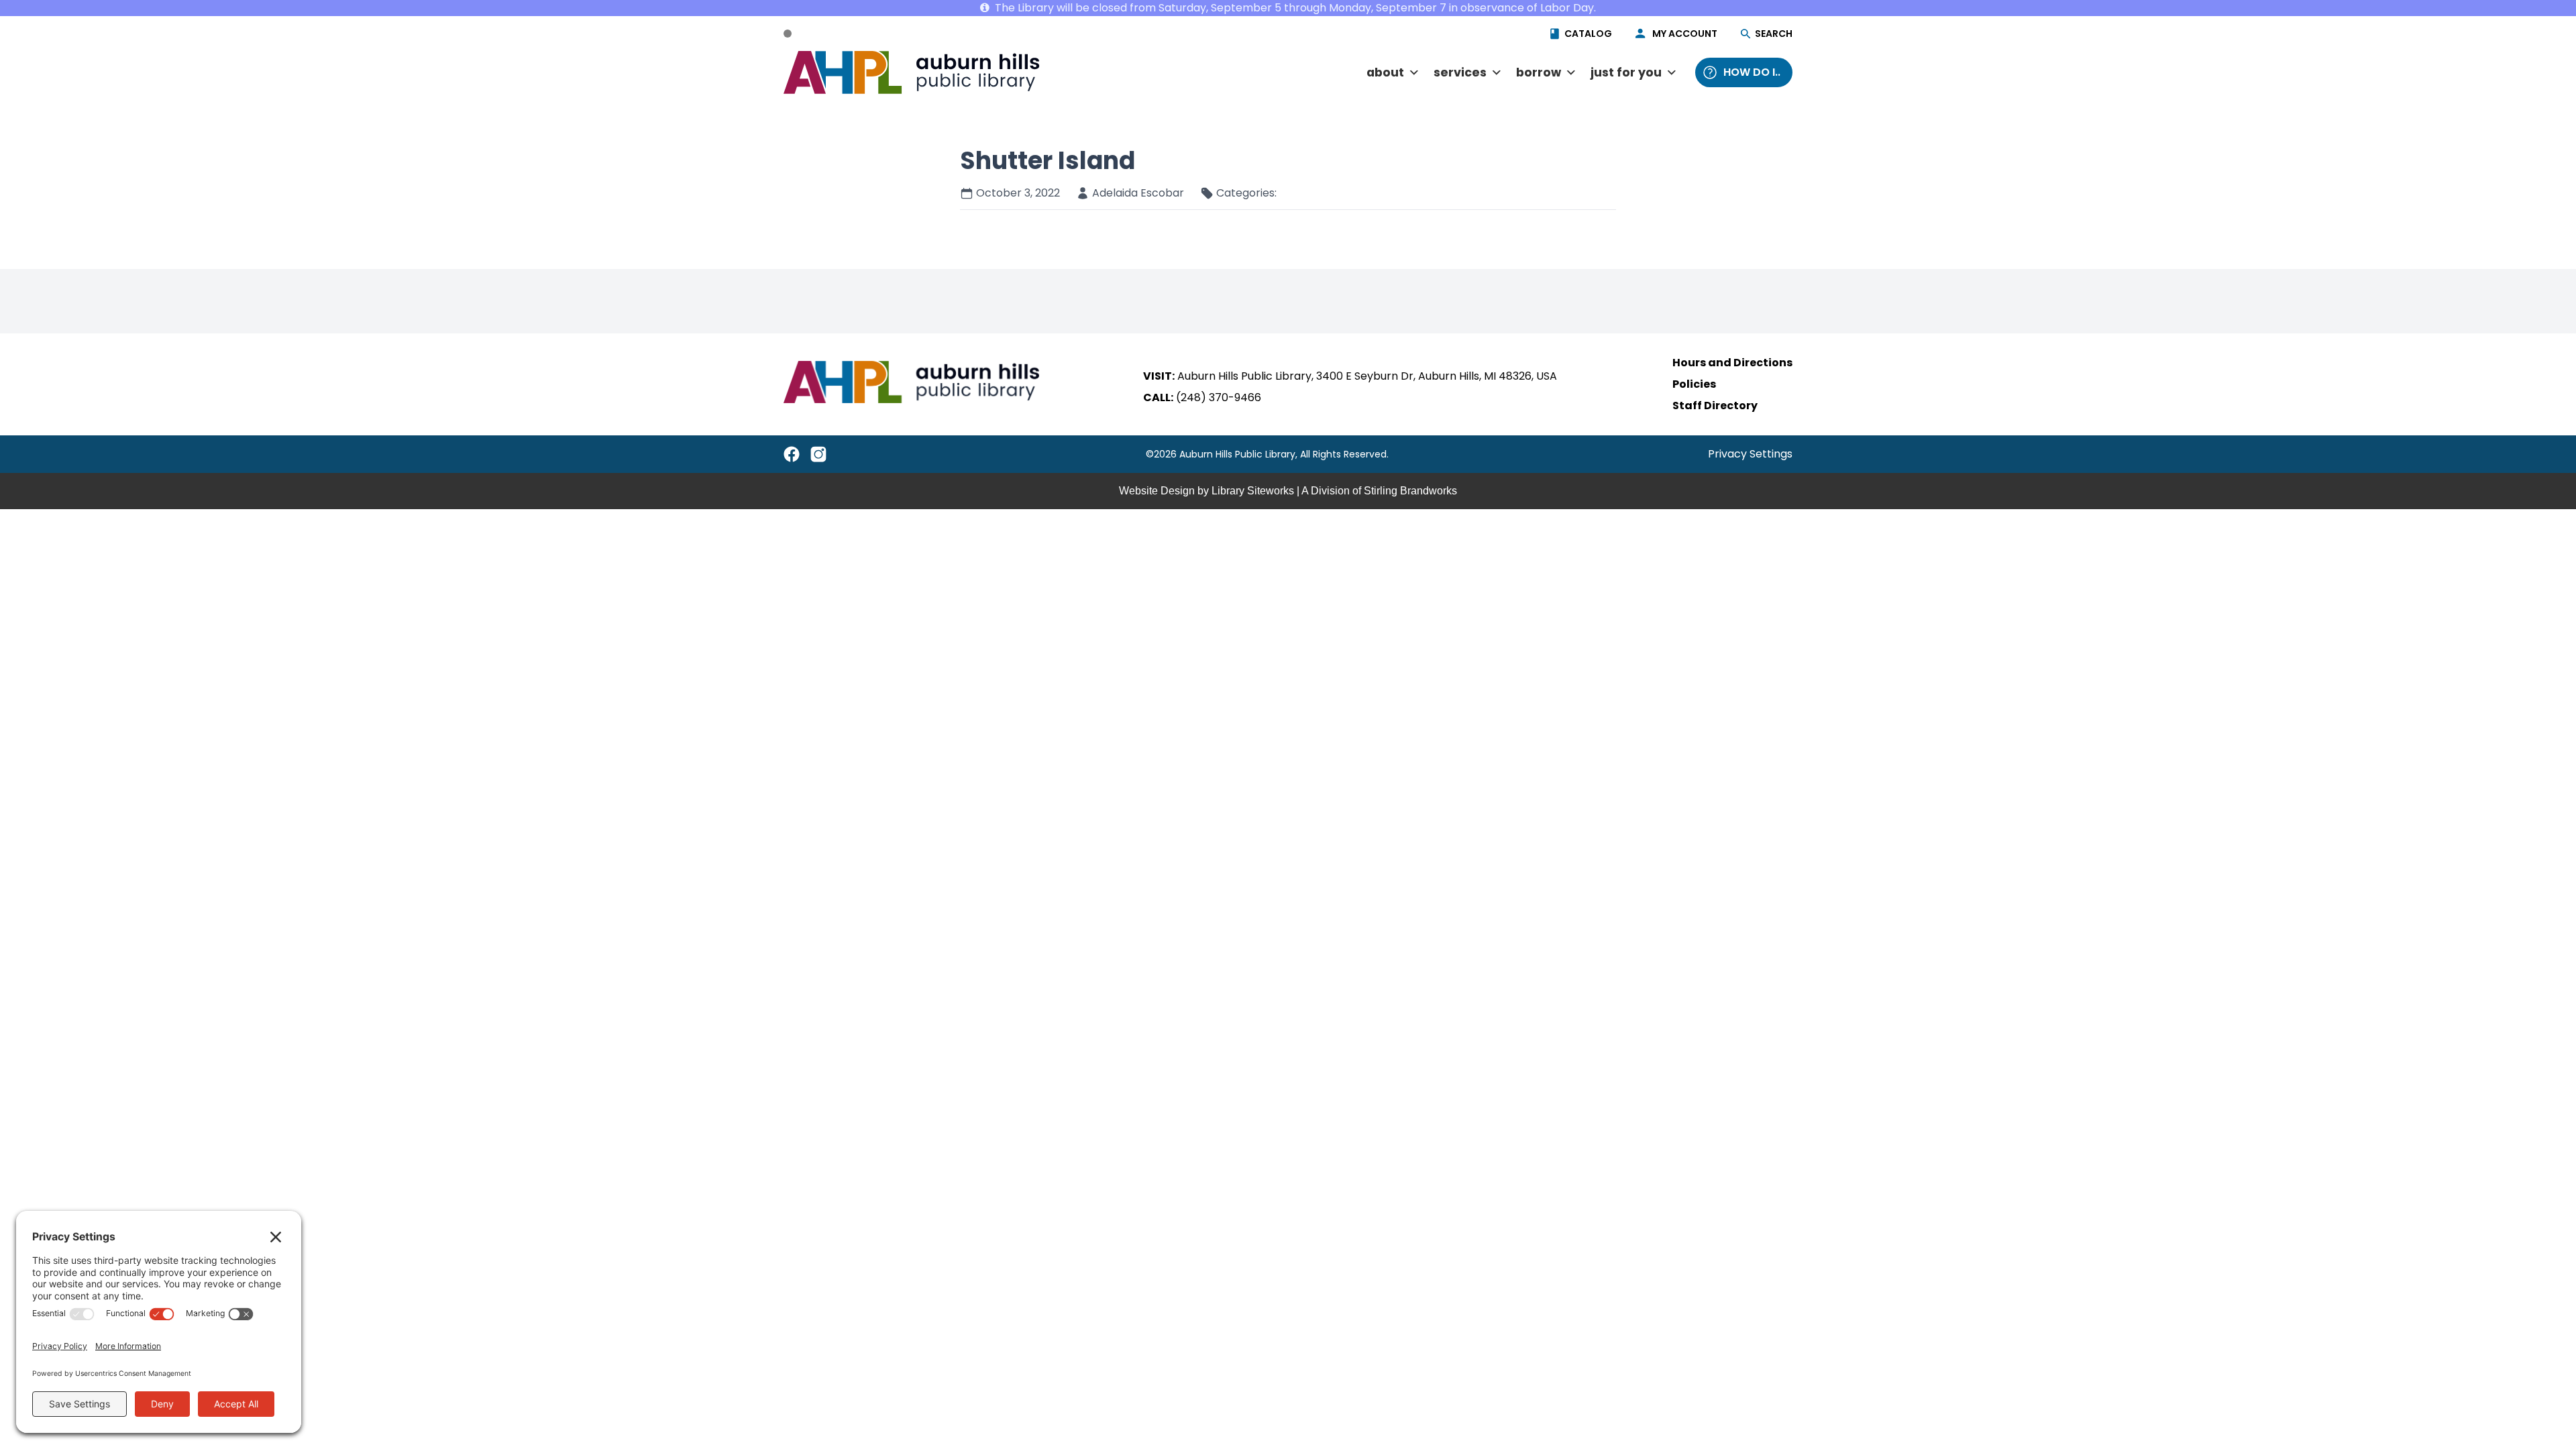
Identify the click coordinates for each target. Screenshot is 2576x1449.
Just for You (1626, 72)
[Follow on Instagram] (818, 454)
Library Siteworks (1253, 491)
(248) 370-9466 (1219, 397)
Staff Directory (1715, 406)
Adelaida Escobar (1138, 193)
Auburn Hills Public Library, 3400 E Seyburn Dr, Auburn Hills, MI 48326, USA (1367, 376)
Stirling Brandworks (1410, 491)
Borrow (1539, 72)
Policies (1694, 384)
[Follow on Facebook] (792, 454)
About (1385, 72)
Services (1460, 72)
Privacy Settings (1750, 454)
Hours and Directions (1732, 363)
